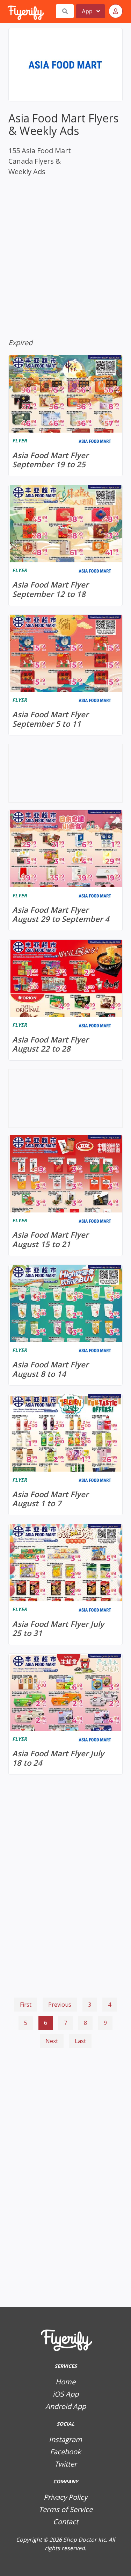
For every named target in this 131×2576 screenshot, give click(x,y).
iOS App (66, 2394)
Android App (66, 2406)
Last (80, 2041)
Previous (60, 2005)
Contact (66, 2522)
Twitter (66, 2464)
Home (65, 2382)
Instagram (65, 2439)
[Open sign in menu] (116, 11)
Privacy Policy (65, 2497)
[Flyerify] (8, 11)
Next (52, 2041)
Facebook (65, 2452)
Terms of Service (66, 2509)
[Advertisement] (65, 2088)
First (26, 2005)
